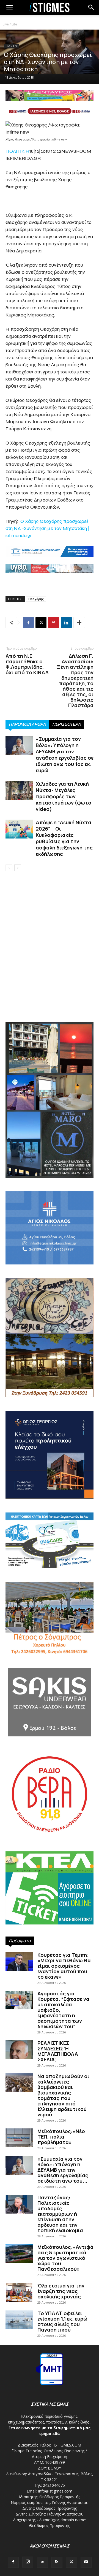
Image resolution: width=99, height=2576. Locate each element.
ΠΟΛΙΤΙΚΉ (17, 151)
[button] (91, 7)
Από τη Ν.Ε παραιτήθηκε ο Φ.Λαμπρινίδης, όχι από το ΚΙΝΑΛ (27, 664)
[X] (41, 623)
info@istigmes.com (55, 2491)
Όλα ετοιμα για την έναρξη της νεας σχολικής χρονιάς (61, 2291)
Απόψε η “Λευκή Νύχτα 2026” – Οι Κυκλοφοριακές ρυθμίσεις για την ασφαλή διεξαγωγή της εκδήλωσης (64, 838)
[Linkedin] (66, 623)
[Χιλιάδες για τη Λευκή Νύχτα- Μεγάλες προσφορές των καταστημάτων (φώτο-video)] (19, 790)
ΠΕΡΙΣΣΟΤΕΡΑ (66, 724)
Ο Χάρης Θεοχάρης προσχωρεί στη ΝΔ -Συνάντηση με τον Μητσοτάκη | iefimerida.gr (47, 528)
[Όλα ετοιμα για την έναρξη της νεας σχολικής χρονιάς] (19, 2293)
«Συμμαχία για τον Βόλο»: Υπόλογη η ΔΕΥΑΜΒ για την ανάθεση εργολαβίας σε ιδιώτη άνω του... (63, 2170)
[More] (79, 623)
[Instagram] (28, 2562)
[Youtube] (86, 2562)
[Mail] (42, 2562)
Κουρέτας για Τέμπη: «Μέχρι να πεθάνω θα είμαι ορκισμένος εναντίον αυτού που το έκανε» (64, 1966)
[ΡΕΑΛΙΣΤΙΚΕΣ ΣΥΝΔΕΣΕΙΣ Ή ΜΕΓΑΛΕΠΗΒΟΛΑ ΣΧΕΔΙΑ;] (19, 2050)
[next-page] (18, 868)
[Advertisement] (50, 961)
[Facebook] (28, 623)
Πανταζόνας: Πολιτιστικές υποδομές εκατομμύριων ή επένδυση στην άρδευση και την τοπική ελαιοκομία (60, 2214)
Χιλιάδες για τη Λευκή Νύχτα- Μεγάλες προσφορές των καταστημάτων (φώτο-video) (64, 796)
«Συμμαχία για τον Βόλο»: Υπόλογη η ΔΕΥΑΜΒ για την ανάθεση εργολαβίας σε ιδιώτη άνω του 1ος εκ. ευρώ (65, 755)
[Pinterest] (54, 623)
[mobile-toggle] (9, 7)
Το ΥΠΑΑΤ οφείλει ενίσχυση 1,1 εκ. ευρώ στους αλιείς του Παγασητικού (62, 2321)
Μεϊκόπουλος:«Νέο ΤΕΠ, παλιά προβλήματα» (61, 2137)
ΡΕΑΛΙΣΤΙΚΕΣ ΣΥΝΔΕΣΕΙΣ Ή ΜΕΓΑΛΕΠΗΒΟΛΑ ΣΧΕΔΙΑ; (58, 2051)
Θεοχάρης (36, 599)
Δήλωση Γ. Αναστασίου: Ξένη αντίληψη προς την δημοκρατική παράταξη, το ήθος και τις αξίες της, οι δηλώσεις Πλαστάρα (75, 681)
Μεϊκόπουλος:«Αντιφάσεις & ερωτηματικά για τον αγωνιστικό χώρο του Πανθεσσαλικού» (65, 2258)
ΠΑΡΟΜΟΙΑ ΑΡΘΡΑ (27, 724)
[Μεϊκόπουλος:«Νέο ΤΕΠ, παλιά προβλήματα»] (19, 2138)
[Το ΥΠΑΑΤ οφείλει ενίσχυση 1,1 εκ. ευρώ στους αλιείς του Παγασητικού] (19, 2320)
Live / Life (10, 24)
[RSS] (57, 2562)
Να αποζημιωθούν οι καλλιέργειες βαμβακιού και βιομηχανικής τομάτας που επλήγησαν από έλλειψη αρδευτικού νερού (63, 2095)
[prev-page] (9, 868)
